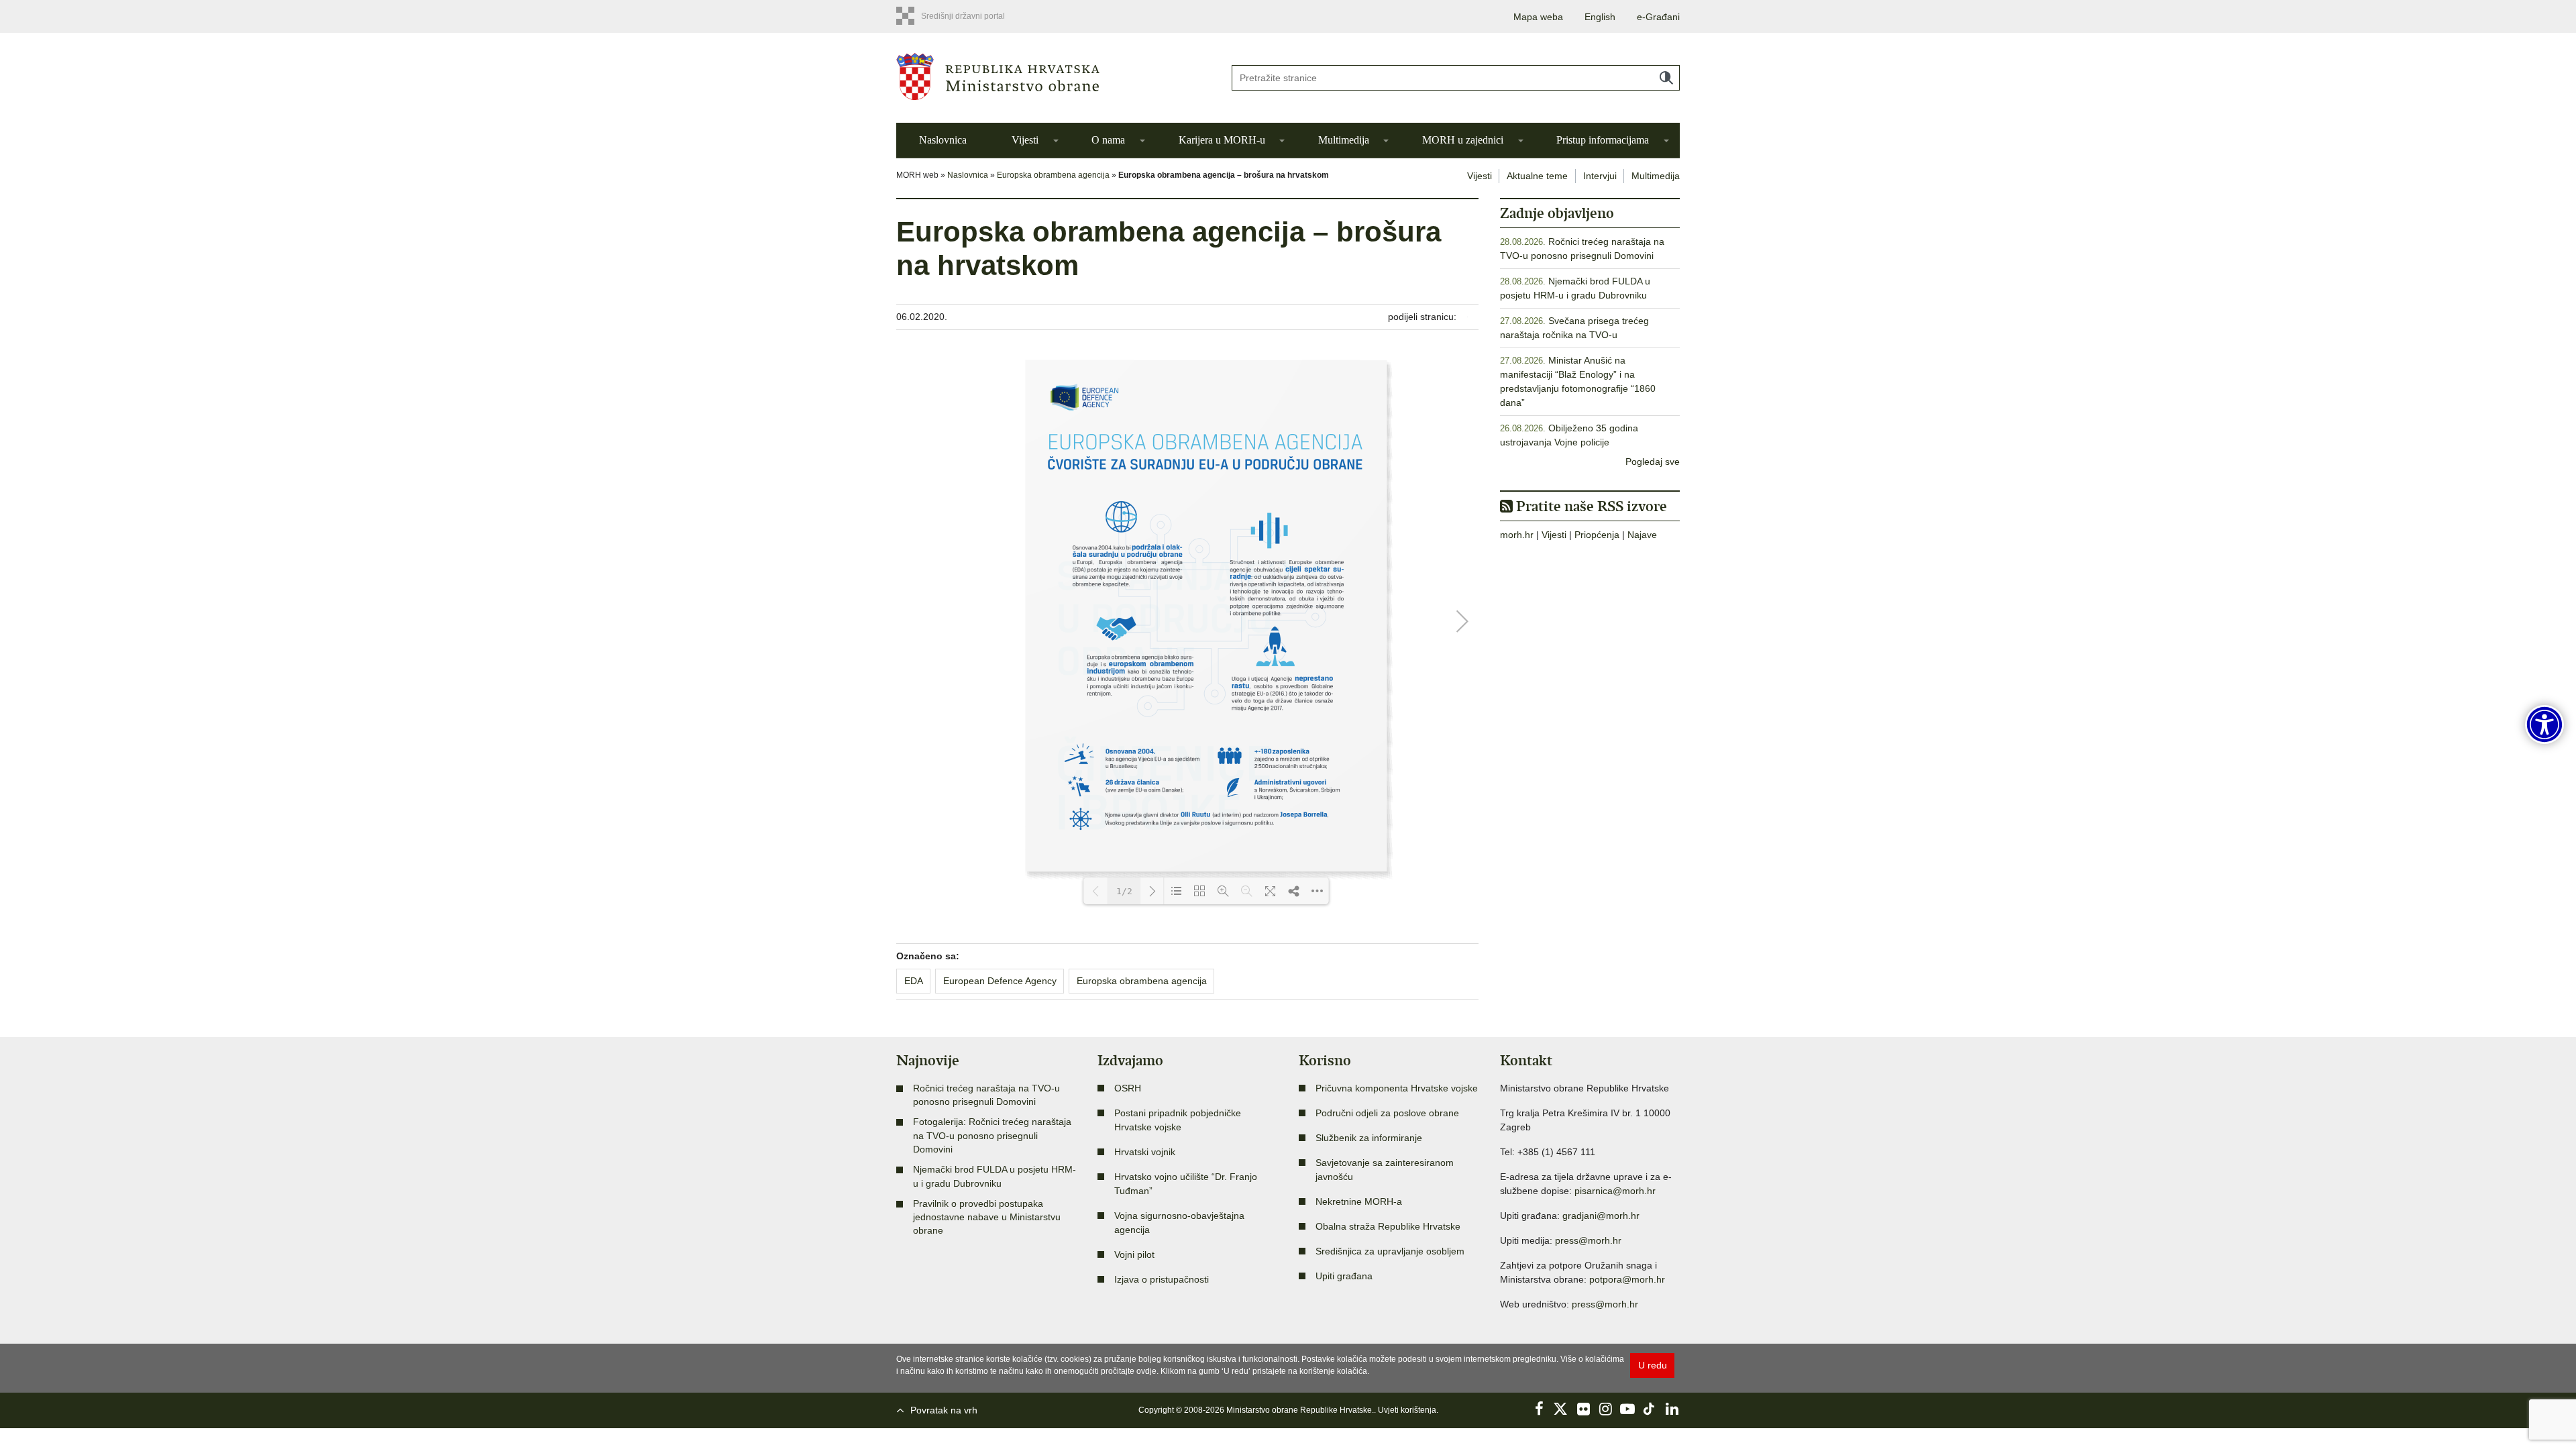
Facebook (1539, 1409)
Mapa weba (1538, 17)
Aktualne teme (1537, 176)
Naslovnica (943, 140)
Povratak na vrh (944, 1410)
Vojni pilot (1134, 1254)
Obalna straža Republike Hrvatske (1388, 1226)
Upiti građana (1344, 1276)
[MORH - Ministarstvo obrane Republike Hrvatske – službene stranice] (1053, 76)
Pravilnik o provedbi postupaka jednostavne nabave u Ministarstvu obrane (987, 1217)
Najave (1642, 535)
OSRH (1128, 1088)
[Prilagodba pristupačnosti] (2544, 724)
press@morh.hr (1588, 1240)
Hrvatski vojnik (1145, 1152)
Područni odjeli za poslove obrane (1387, 1113)
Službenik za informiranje (1369, 1138)
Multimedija (1344, 140)
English (1600, 17)
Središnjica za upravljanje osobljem (1390, 1251)
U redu (1653, 1365)
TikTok (1650, 1409)
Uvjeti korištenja (1407, 1410)
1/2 (1124, 891)
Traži (1666, 78)
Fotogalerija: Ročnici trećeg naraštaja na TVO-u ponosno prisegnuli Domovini (992, 1135)
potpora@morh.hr (1627, 1279)
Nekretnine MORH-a (1359, 1201)
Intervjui (1600, 176)
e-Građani (1658, 17)
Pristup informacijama (1603, 140)
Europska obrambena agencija (1053, 175)
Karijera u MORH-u (1222, 140)
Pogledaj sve (1653, 462)
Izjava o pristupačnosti (1162, 1279)
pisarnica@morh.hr (1615, 1191)
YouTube (1627, 1409)
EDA (914, 981)
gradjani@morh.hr (1601, 1216)
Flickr (1583, 1409)
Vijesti (1025, 140)
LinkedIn (1672, 1409)
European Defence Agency (1000, 981)
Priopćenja (1597, 535)
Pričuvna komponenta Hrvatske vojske (1397, 1088)
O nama (1108, 140)
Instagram (1605, 1409)
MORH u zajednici (1463, 140)
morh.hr (1517, 535)
